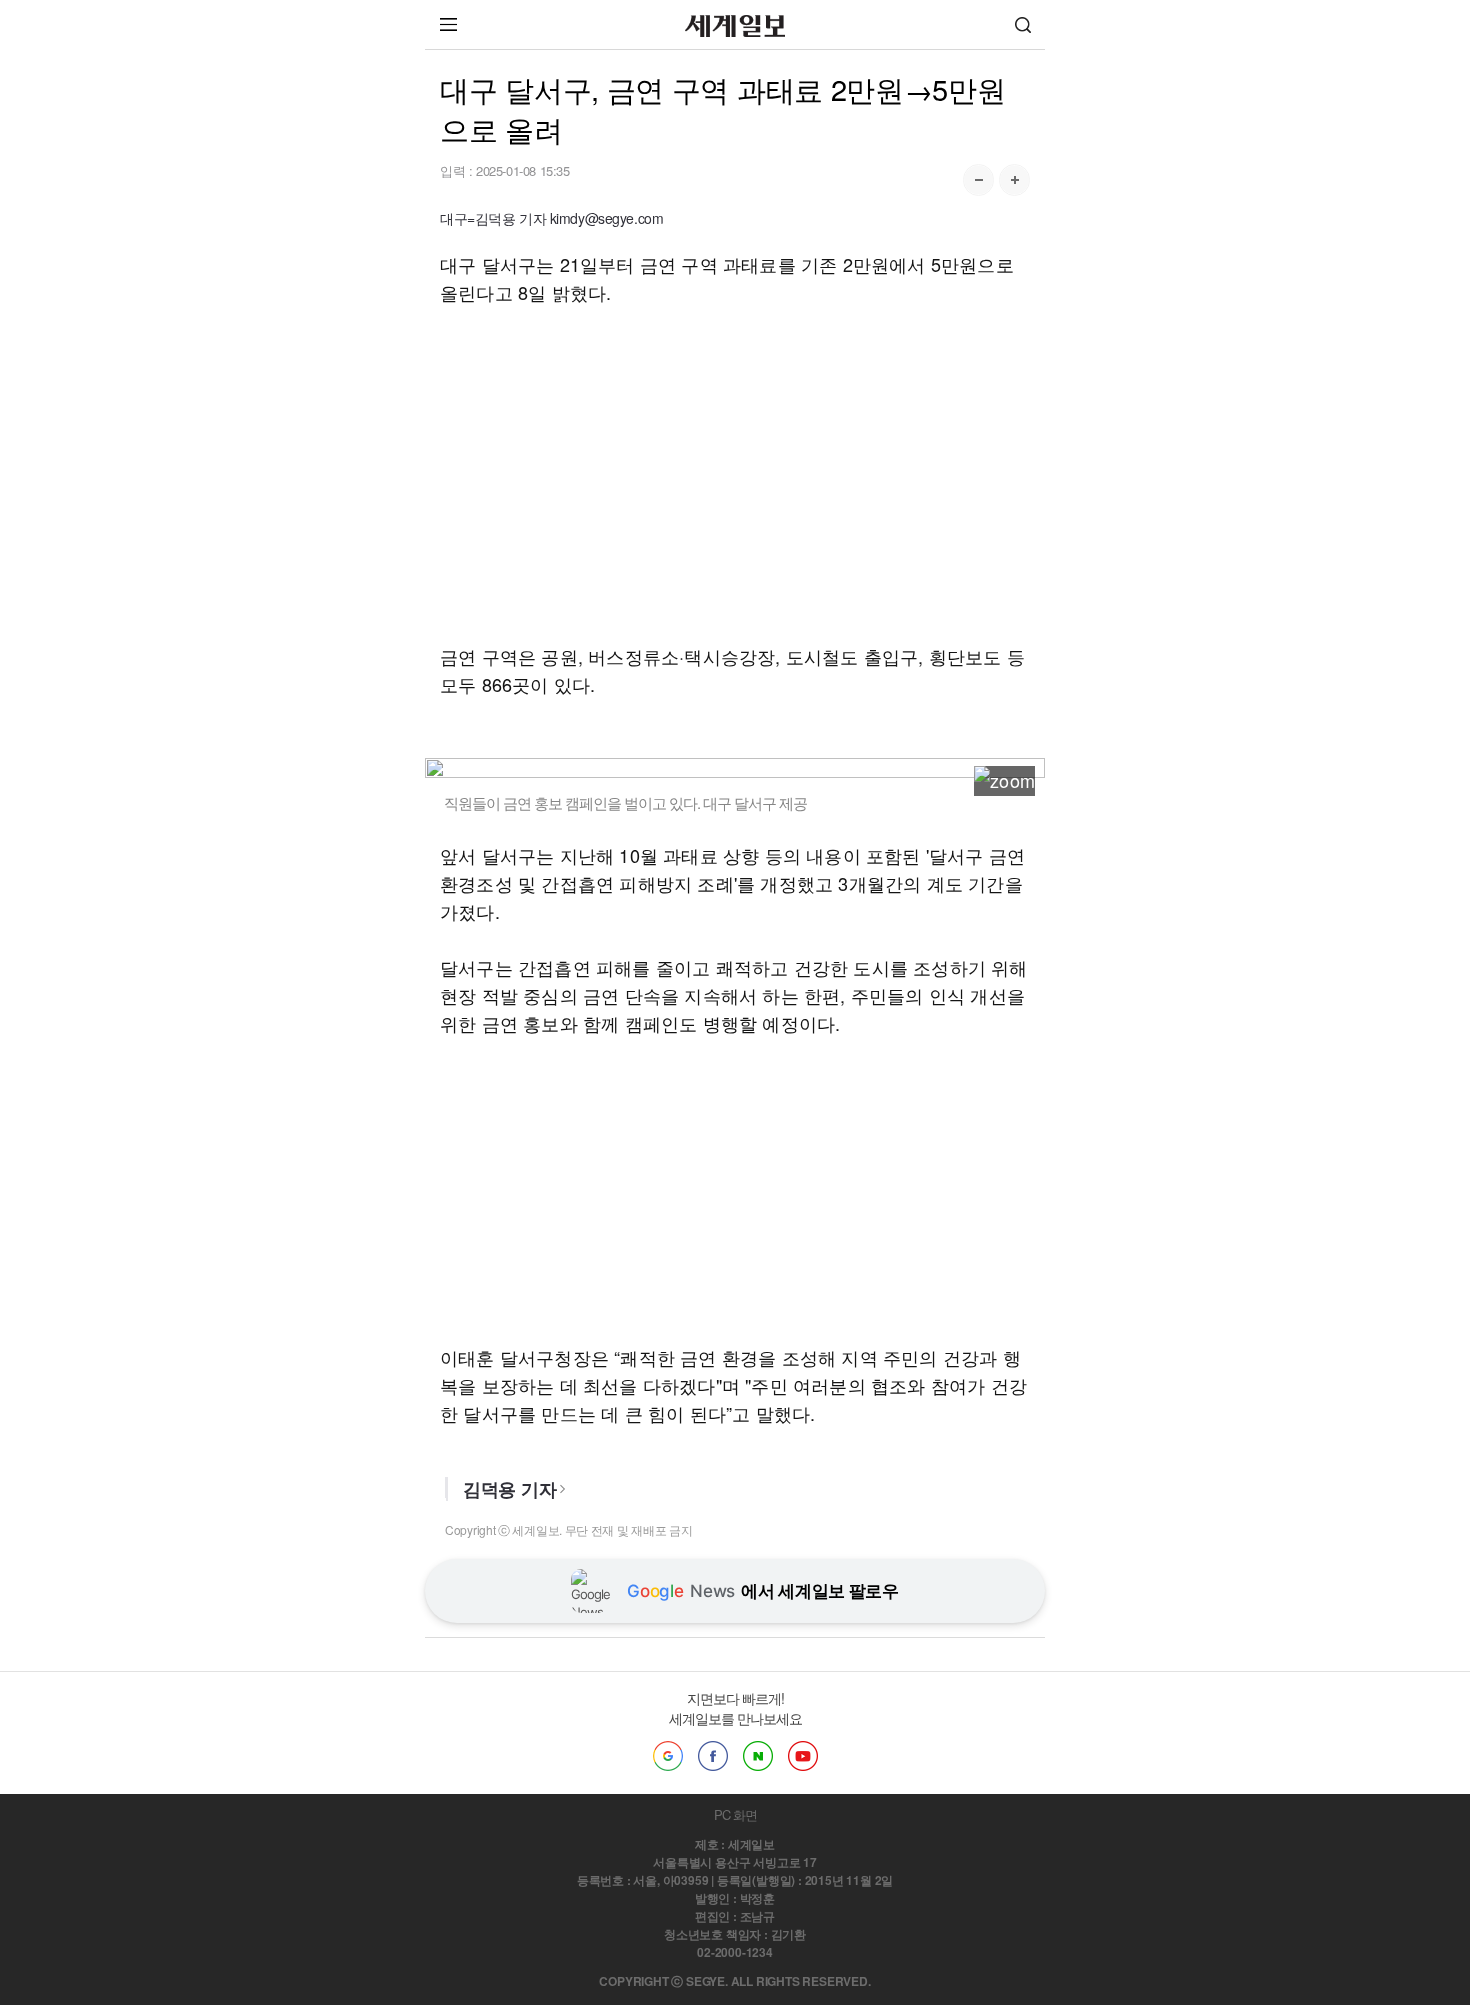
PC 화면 (735, 1814)
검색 (1023, 24)
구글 (668, 1756)
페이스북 (713, 1756)
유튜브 (803, 1756)
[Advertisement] (735, 474)
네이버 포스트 (758, 1756)
